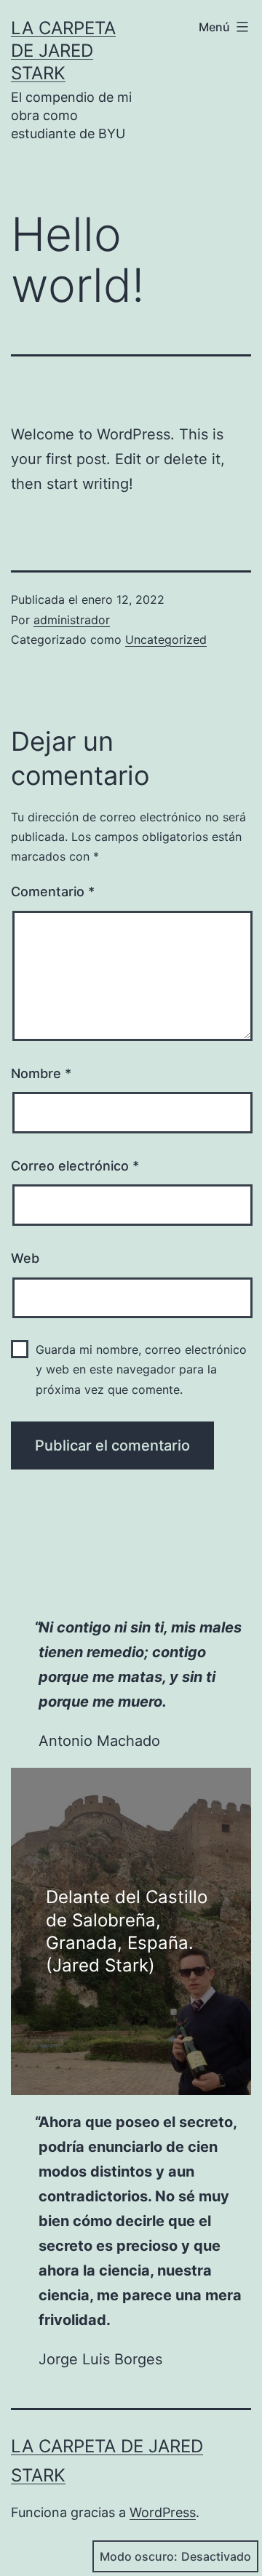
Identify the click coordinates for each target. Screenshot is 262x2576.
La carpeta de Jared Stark (63, 51)
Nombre (41, 1073)
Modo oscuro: (139, 2556)
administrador (72, 620)
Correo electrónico (75, 1166)
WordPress (163, 2512)
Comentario (53, 892)
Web (25, 1258)
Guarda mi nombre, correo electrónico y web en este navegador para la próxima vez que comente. (141, 1369)
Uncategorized (166, 639)
